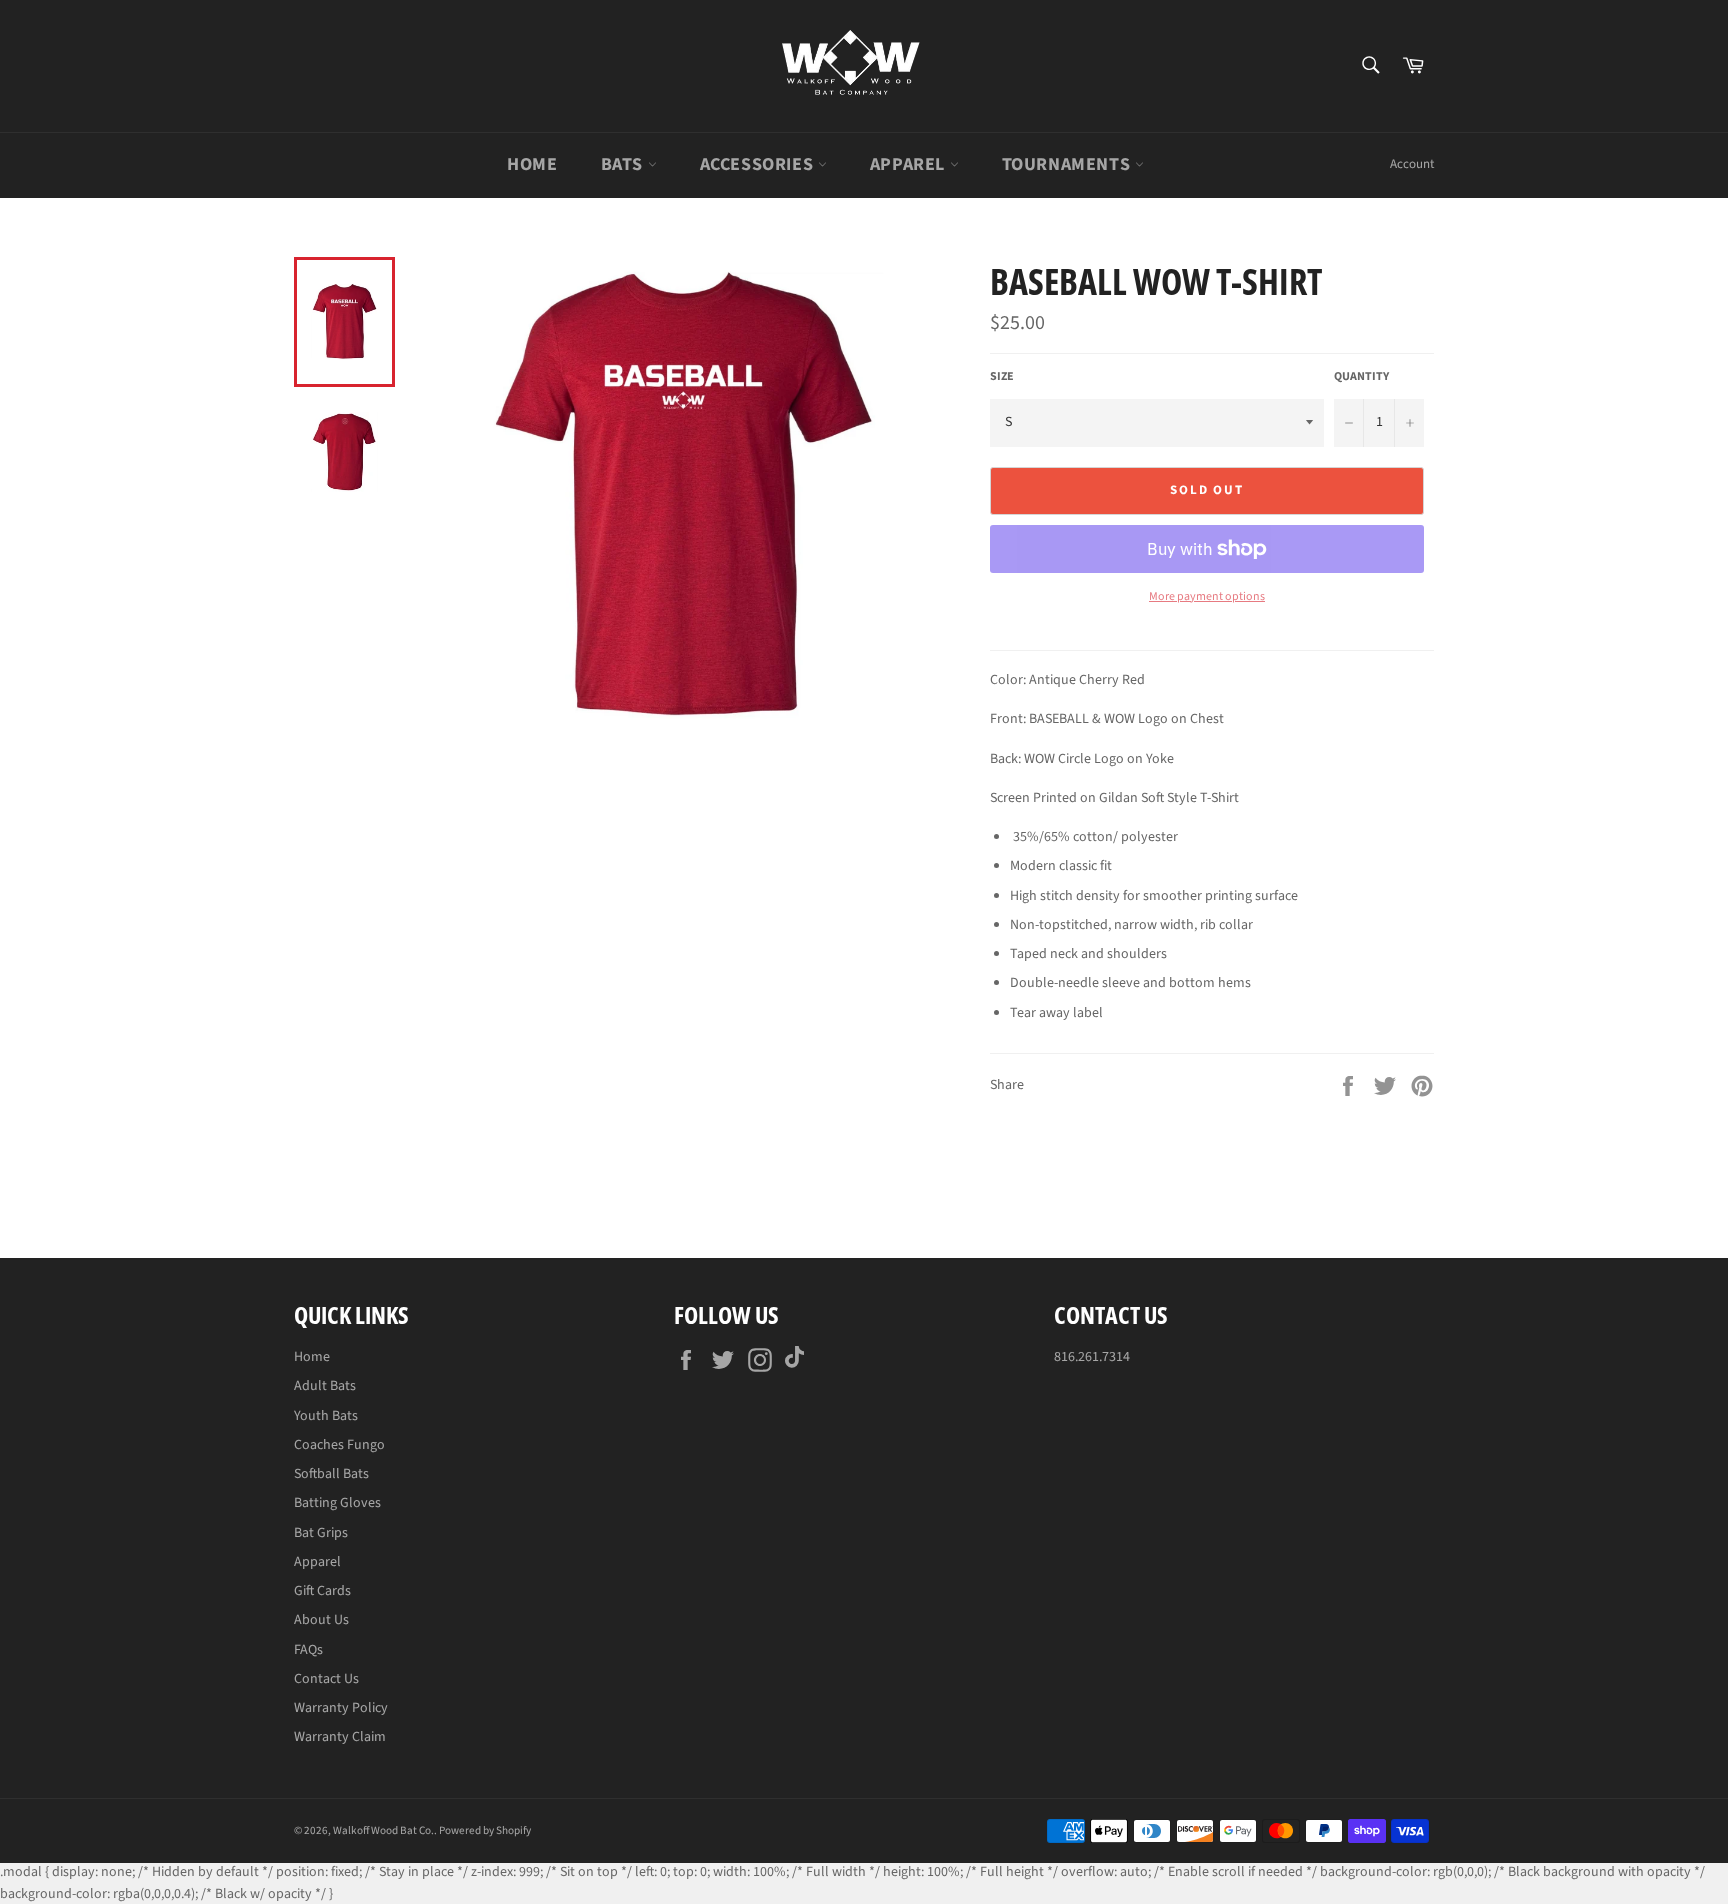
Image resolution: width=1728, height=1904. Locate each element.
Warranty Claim (340, 1737)
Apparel (910, 164)
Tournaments (1068, 164)
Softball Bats (331, 1474)
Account (1412, 164)
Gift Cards (322, 1591)
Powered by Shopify (485, 1830)
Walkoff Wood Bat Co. (383, 1830)
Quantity (1361, 377)
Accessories (759, 164)
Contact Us (326, 1679)
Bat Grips (321, 1533)
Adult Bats (325, 1386)
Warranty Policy (341, 1708)
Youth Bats (326, 1416)
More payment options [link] (1207, 597)
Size (1002, 377)
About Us (321, 1620)
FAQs (308, 1650)
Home (532, 164)
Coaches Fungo (339, 1445)
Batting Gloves (337, 1503)
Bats (624, 164)
